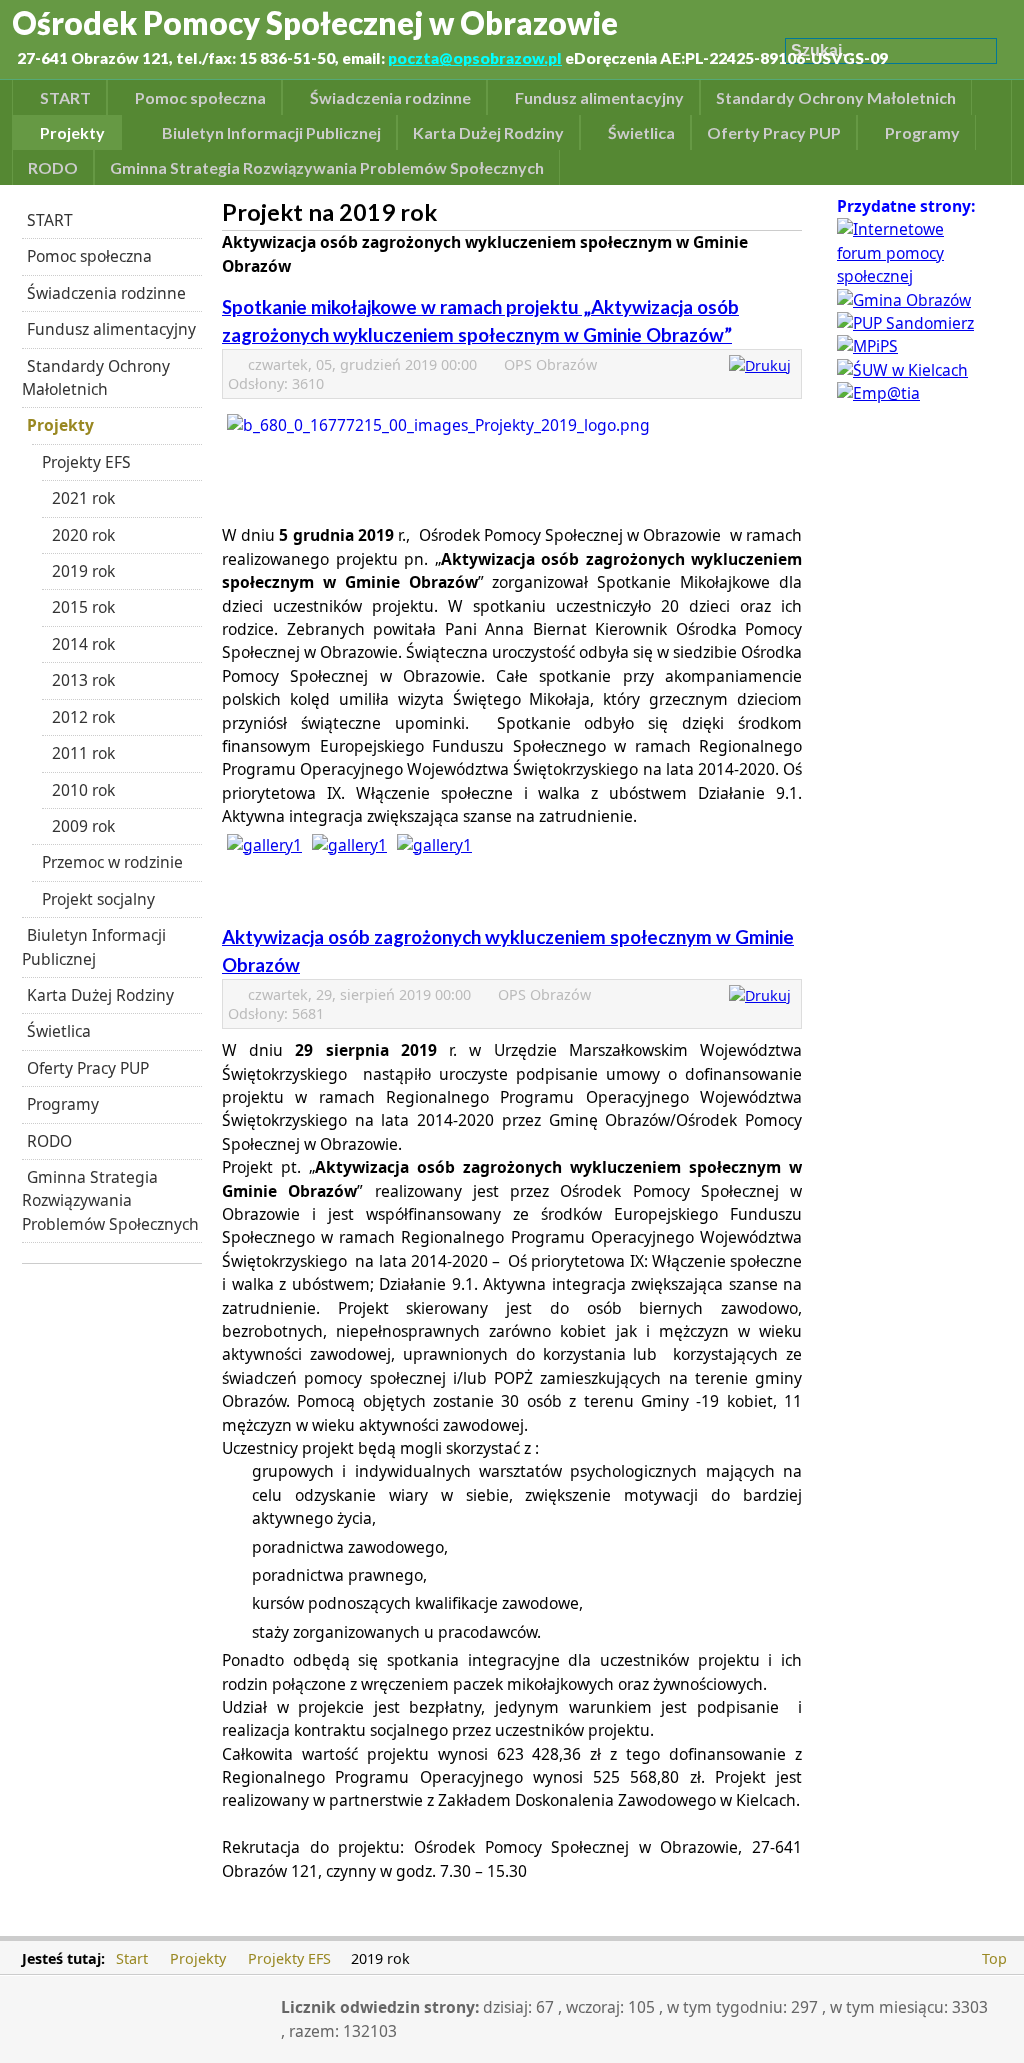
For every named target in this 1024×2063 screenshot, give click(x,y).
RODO (49, 1141)
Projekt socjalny (98, 899)
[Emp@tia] (878, 393)
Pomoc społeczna (89, 256)
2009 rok (83, 826)
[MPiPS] (867, 346)
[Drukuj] (762, 365)
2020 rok (83, 535)
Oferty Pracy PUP (88, 1068)
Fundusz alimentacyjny (111, 329)
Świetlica (59, 1031)
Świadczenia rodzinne (106, 293)
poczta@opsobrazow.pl (475, 58)
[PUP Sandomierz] (905, 323)
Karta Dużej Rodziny (100, 995)
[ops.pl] (912, 276)
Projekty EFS (86, 462)
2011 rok (83, 753)
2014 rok (83, 644)
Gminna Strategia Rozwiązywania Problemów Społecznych (110, 1200)
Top (994, 1958)
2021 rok (83, 498)
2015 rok (83, 607)
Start (132, 1958)
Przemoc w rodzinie (112, 862)
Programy (63, 1104)
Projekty (60, 425)
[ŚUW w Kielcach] (902, 370)
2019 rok (83, 571)
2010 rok (83, 790)
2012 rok (83, 717)
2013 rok (83, 680)
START (50, 220)
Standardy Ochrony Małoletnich (96, 377)
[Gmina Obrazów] (904, 300)
